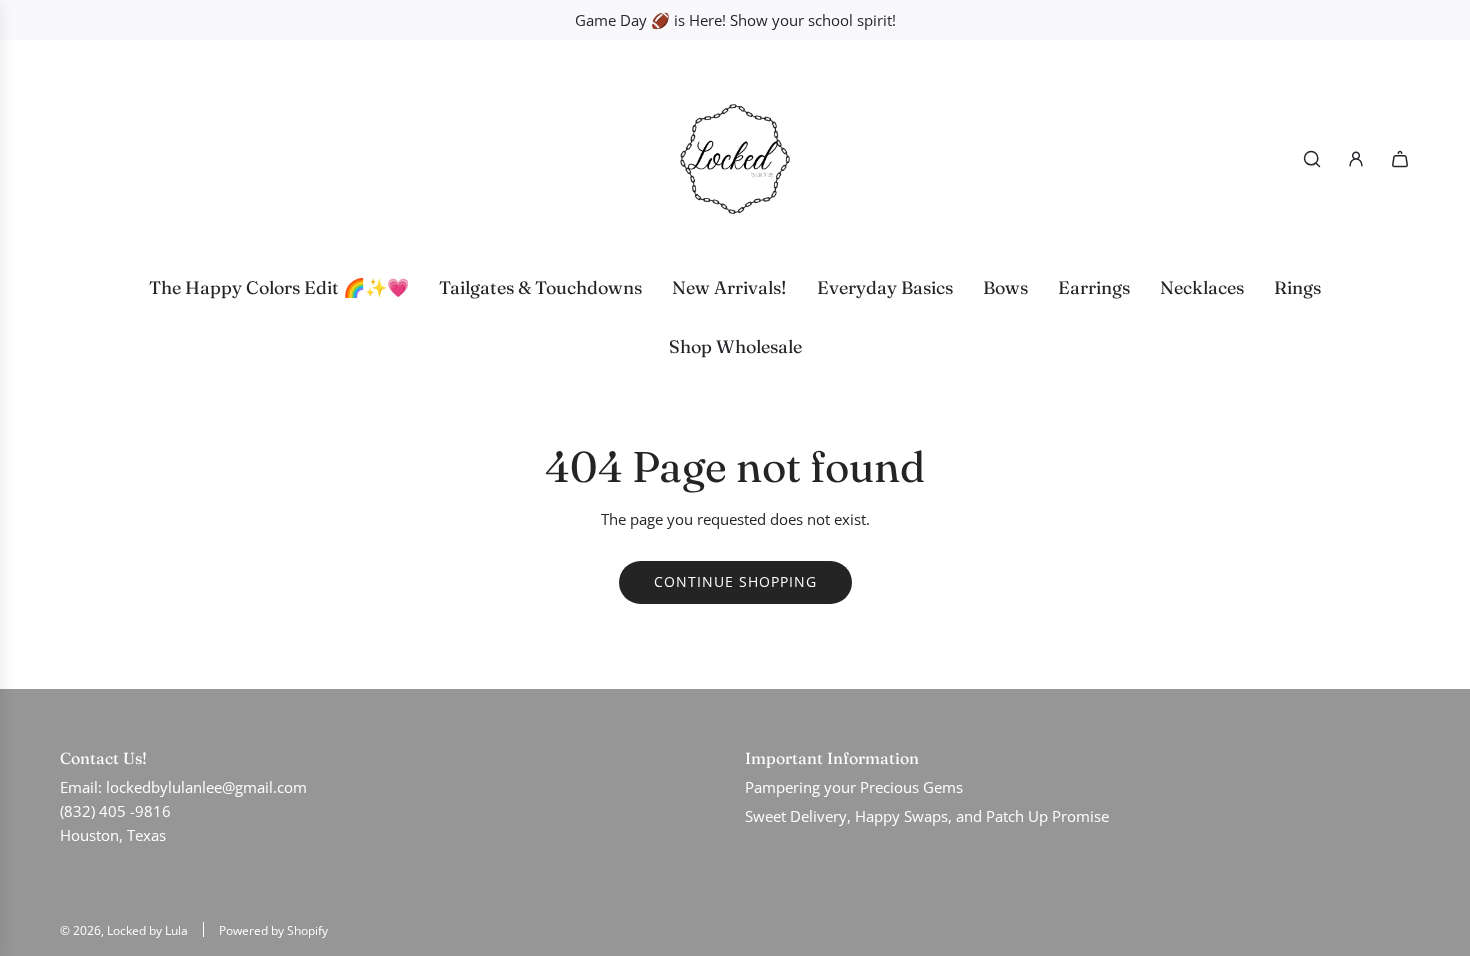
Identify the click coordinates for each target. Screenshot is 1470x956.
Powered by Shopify (273, 930)
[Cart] (1400, 159)
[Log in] (1356, 159)
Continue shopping (735, 581)
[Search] (1312, 159)
